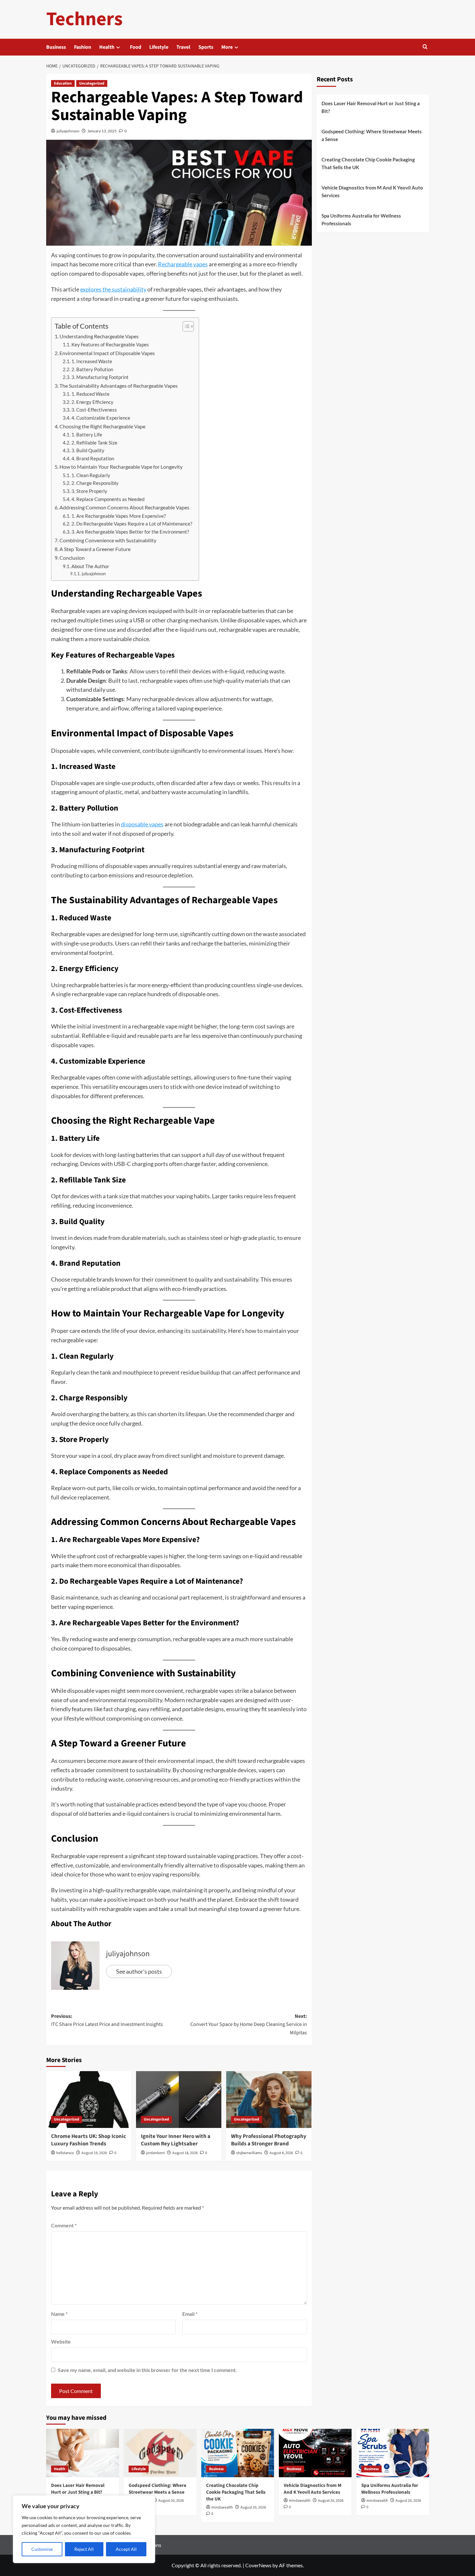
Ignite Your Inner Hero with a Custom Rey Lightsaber (176, 2140)
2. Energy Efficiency (92, 402)
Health (107, 47)
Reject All (84, 2549)
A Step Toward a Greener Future (95, 549)
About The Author (90, 566)
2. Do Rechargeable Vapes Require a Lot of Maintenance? (132, 524)
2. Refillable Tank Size (94, 443)
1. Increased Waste (92, 361)
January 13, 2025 (102, 131)
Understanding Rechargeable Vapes (99, 336)
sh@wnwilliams (249, 2153)
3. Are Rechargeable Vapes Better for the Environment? (130, 532)
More (227, 47)
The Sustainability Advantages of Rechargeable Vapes (119, 386)
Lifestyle (159, 47)
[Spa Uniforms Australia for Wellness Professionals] (393, 2453)
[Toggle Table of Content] (185, 326)
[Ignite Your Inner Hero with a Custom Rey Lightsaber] (179, 2100)
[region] (84, 2529)
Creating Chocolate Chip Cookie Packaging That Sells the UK (368, 163)
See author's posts (139, 1971)
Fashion (83, 47)
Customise (42, 2549)
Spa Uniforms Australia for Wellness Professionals (361, 220)
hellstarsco (65, 2153)
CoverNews (258, 2565)
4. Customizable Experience (101, 418)
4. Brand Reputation (93, 459)
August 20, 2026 (171, 2501)
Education (63, 83)
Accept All (126, 2549)
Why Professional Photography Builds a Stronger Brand (269, 2140)
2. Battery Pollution (92, 369)
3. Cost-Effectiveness (94, 410)
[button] (425, 47)
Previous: (107, 2020)
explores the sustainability (113, 289)
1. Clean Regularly (91, 475)
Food (136, 47)
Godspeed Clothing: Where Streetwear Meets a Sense (372, 135)
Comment (64, 2225)
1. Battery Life (87, 435)
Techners (84, 19)
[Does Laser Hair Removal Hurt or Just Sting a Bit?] (83, 2453)
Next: (249, 2024)
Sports (206, 47)
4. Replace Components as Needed (108, 499)
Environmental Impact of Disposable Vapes (107, 353)
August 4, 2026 (281, 2153)
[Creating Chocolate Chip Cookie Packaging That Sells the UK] (238, 2453)
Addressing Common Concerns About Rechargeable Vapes (124, 507)
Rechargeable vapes (183, 264)
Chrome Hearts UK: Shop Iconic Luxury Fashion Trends (89, 2140)
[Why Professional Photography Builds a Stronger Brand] (269, 2100)
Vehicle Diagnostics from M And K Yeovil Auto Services (372, 191)
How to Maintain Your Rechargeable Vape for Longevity (121, 467)
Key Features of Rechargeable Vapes (110, 345)
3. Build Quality (88, 450)
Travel (183, 47)
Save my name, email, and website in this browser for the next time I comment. (147, 2370)
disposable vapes (142, 824)
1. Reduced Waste (90, 394)
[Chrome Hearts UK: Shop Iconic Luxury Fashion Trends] (89, 2100)
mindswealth (222, 2507)
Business (56, 47)
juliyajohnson (68, 131)
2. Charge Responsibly (95, 483)
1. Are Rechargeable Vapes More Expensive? (119, 516)
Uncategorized (92, 83)
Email (190, 2314)
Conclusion (72, 558)
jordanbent (155, 2153)
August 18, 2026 (185, 2153)
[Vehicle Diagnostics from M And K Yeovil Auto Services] (315, 2453)
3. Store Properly (89, 491)
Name (59, 2314)
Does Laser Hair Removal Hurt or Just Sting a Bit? (371, 107)
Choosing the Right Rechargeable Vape (102, 426)
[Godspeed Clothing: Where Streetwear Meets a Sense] (160, 2453)
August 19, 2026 (94, 2153)
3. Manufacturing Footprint (100, 377)
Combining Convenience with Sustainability (108, 540)
